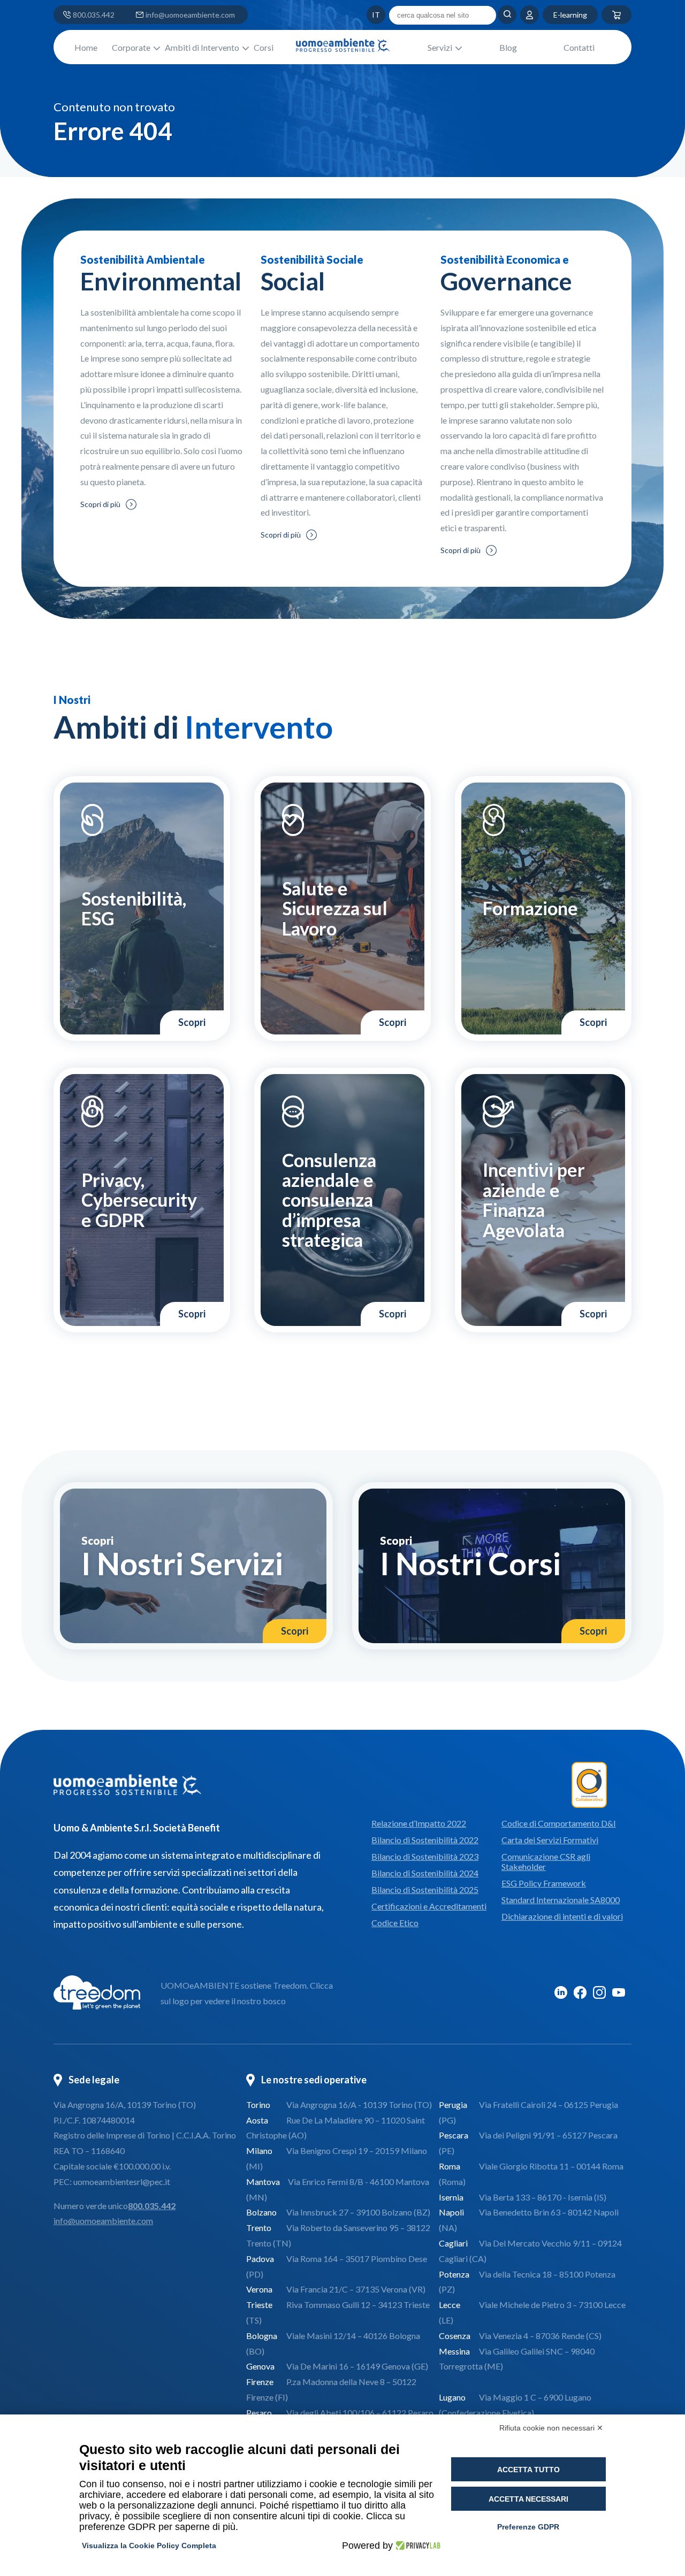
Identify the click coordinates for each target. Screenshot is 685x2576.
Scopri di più (100, 504)
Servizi (440, 47)
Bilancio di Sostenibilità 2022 (425, 1840)
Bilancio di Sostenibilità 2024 (425, 1873)
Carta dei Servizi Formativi (550, 1840)
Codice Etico (395, 1923)
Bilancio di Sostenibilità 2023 (425, 1856)
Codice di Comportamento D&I (559, 1823)
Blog (508, 47)
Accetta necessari (528, 2499)
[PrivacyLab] (417, 2546)
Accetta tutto (528, 2470)
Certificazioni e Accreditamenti (429, 1906)
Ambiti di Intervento (202, 47)
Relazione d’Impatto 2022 (419, 1823)
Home (86, 47)
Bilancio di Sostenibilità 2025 (425, 1889)
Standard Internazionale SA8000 (561, 1900)
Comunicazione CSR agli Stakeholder (546, 1861)
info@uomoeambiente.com (190, 15)
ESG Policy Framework (544, 1883)
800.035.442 (94, 15)
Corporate (131, 47)
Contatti (579, 47)
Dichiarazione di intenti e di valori (562, 1916)
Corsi (264, 47)
